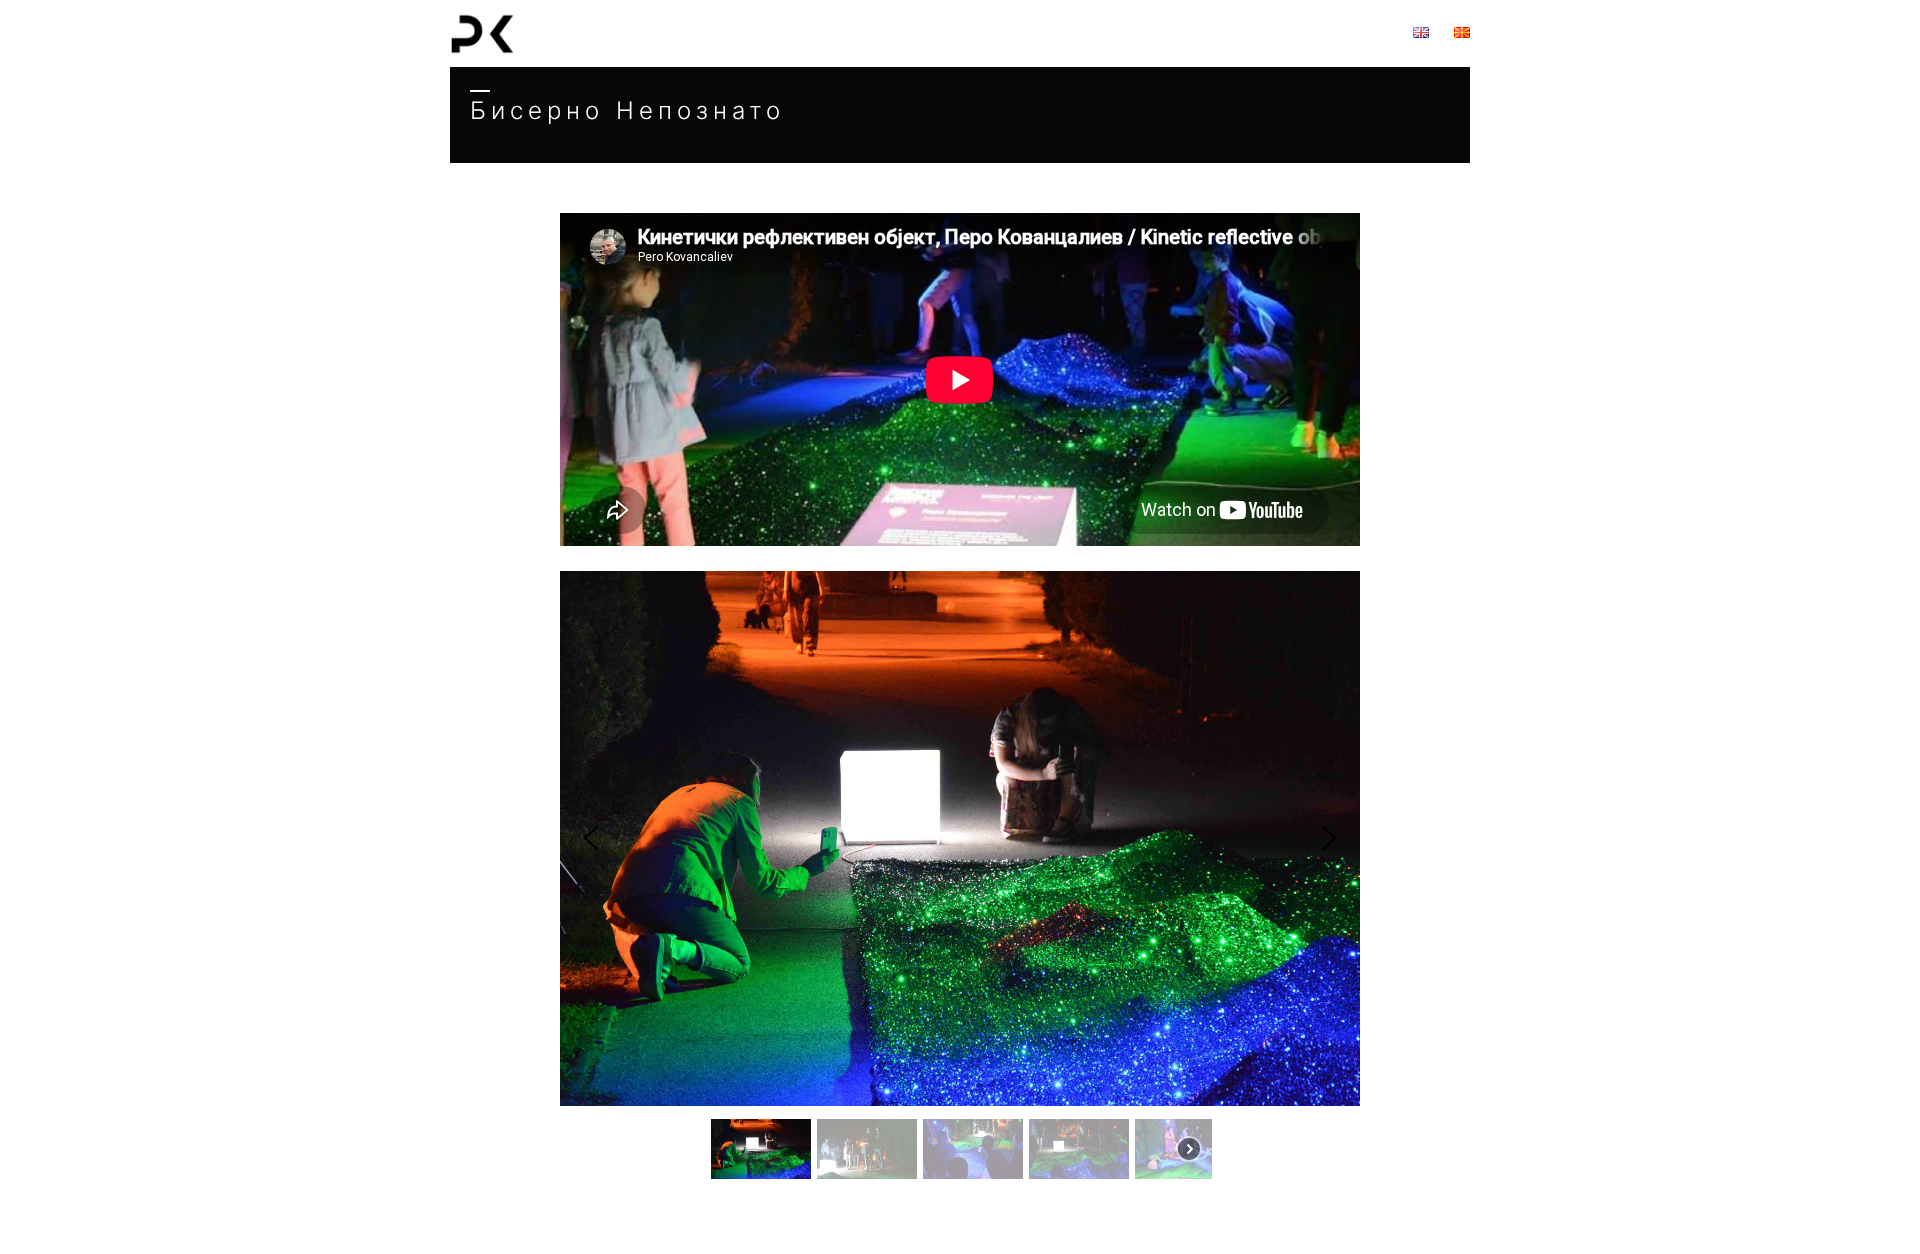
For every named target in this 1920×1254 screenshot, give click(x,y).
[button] (591, 838)
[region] (960, 379)
